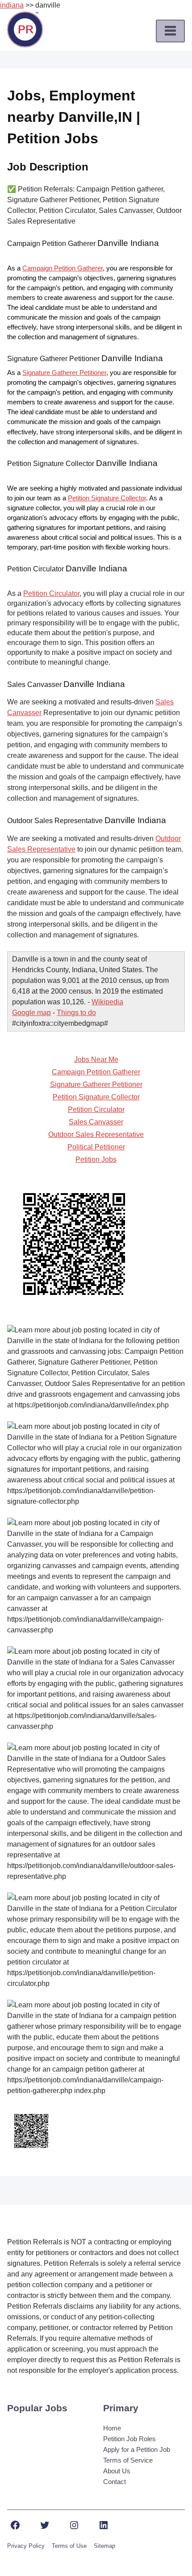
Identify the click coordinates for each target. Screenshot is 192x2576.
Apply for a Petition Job (137, 2449)
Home (112, 2428)
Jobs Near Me (96, 1059)
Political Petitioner (96, 1147)
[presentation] (170, 31)
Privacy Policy (26, 2546)
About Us (117, 2471)
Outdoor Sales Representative (96, 1134)
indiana (12, 5)
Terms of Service (128, 2460)
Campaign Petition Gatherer (63, 268)
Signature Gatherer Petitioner (64, 373)
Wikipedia (107, 1002)
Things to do (76, 1013)
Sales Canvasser (96, 1122)
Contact (115, 2482)
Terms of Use (69, 2546)
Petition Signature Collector (107, 498)
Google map (31, 1013)
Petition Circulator (51, 593)
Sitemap (104, 2546)
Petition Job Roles (129, 2439)
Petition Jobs (96, 1159)
